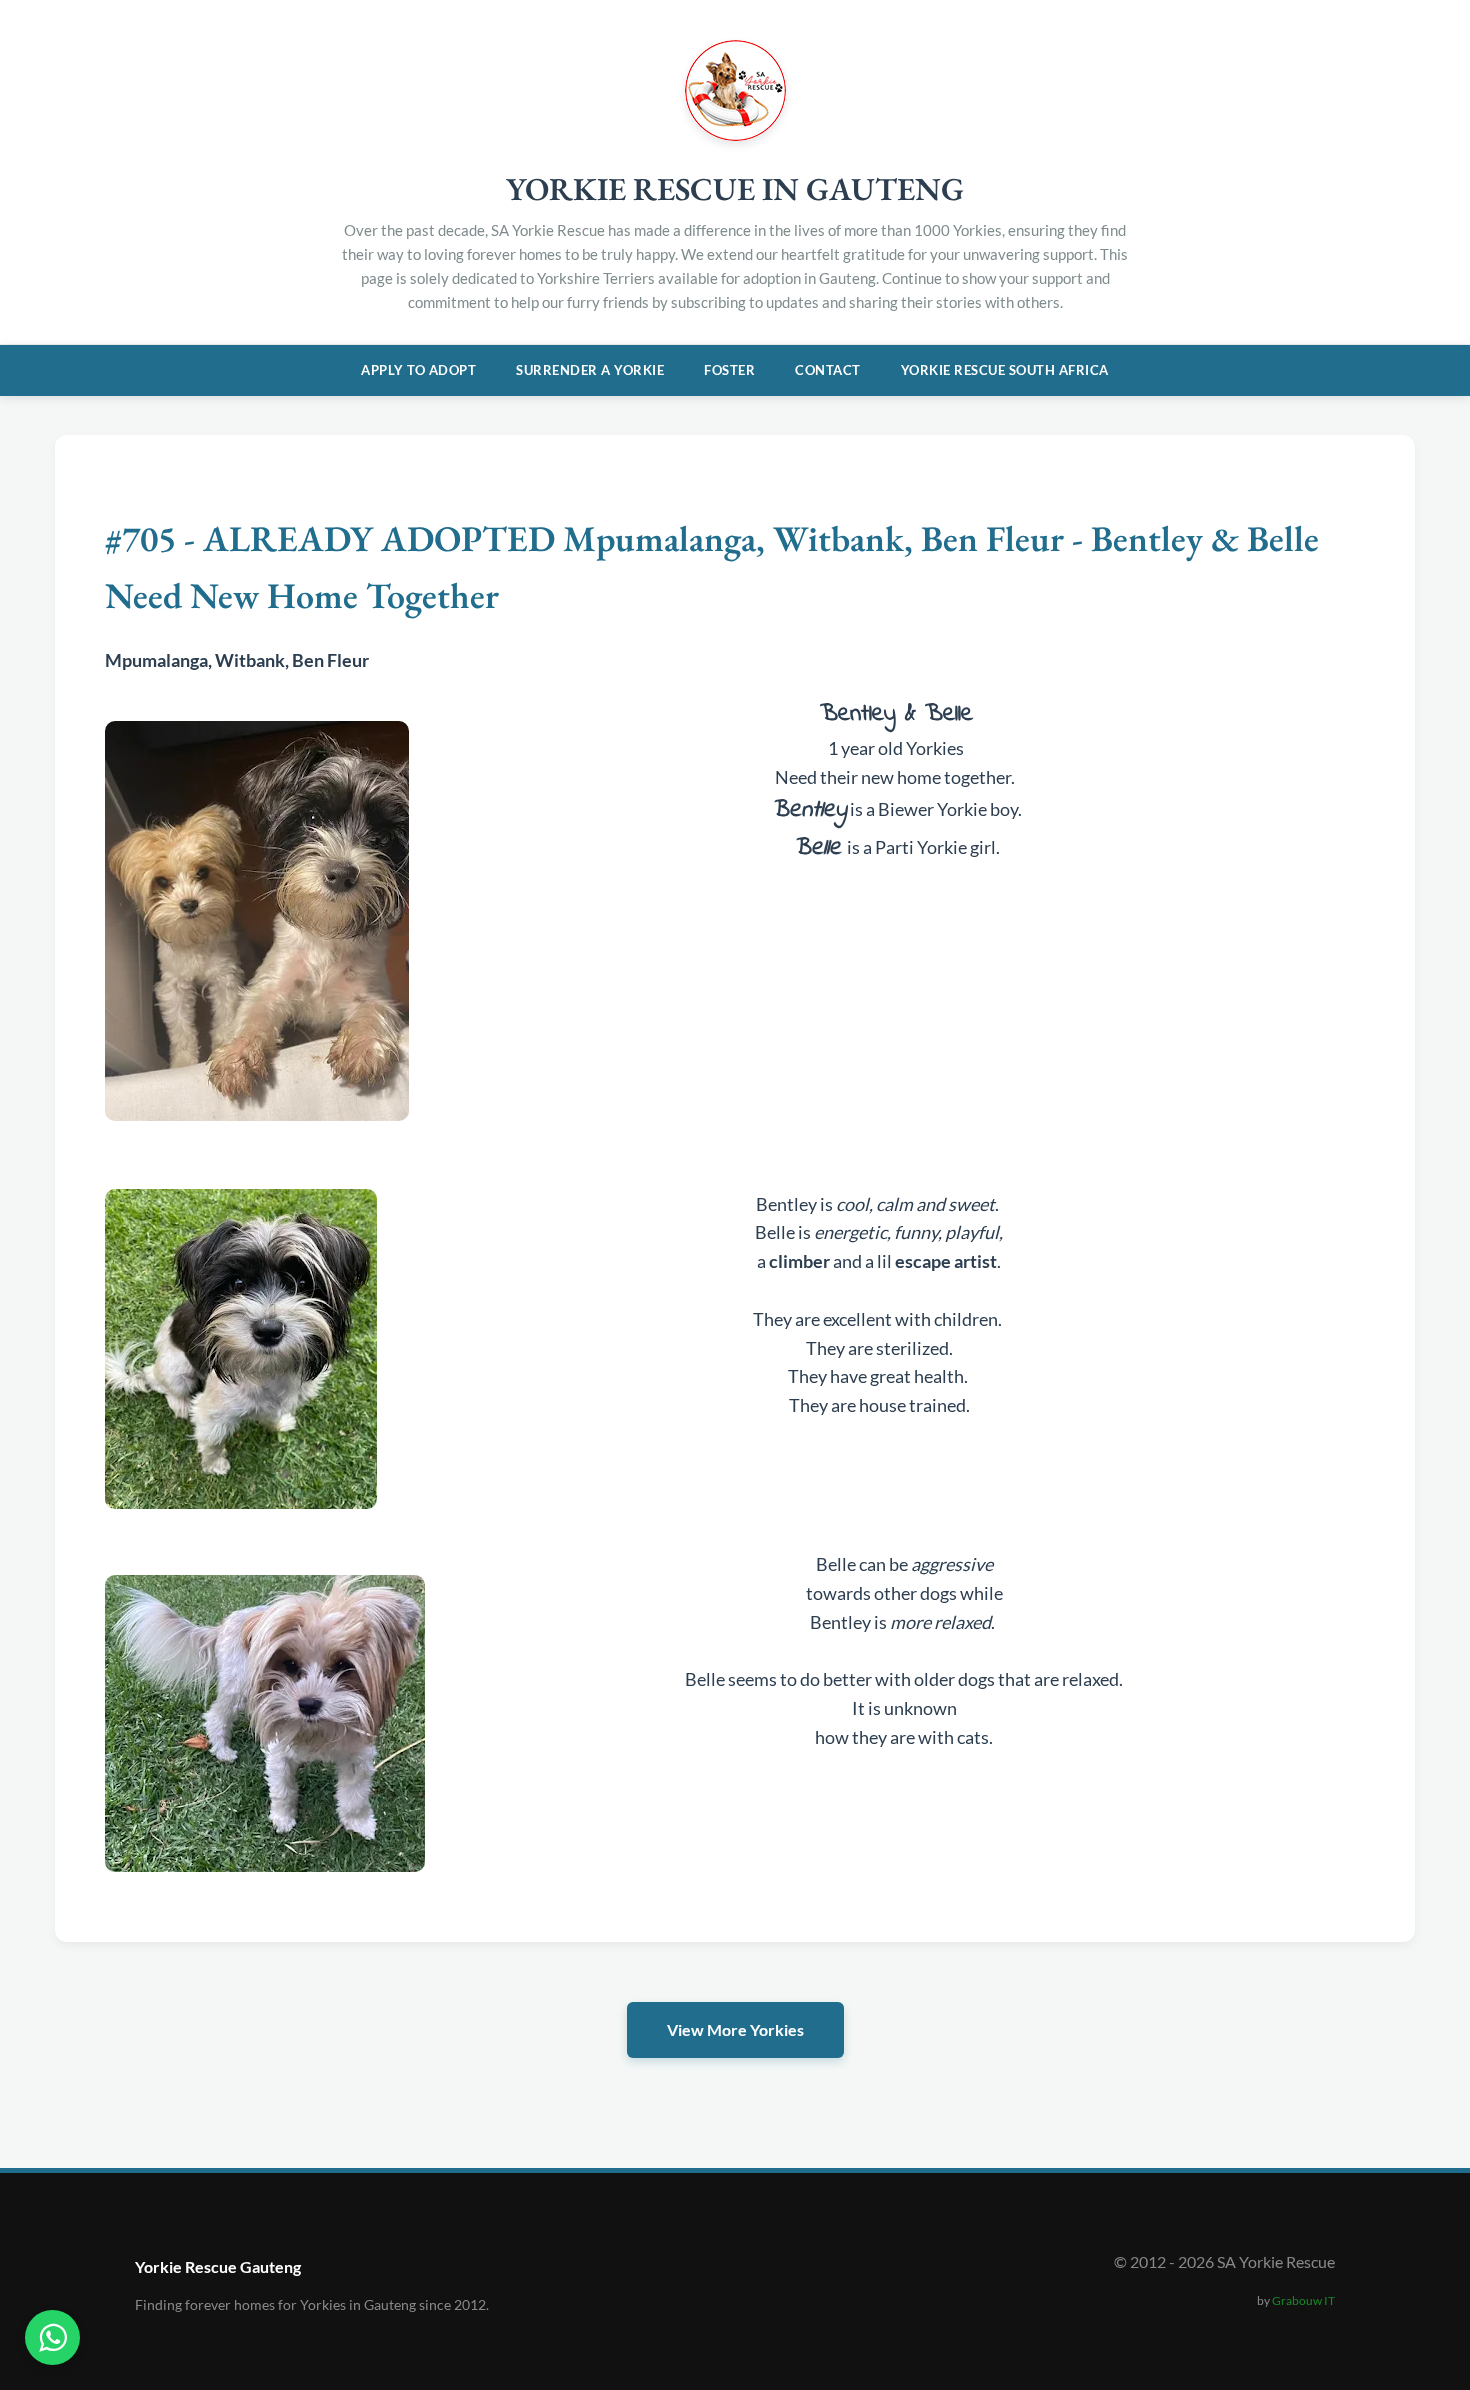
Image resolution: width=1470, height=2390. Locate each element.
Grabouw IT (1303, 2300)
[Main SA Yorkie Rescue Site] (735, 134)
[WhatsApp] (52, 2337)
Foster (729, 370)
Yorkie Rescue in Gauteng (735, 189)
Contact (828, 370)
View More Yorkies (735, 2029)
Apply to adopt (418, 370)
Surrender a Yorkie (590, 370)
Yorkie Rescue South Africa (1005, 370)
